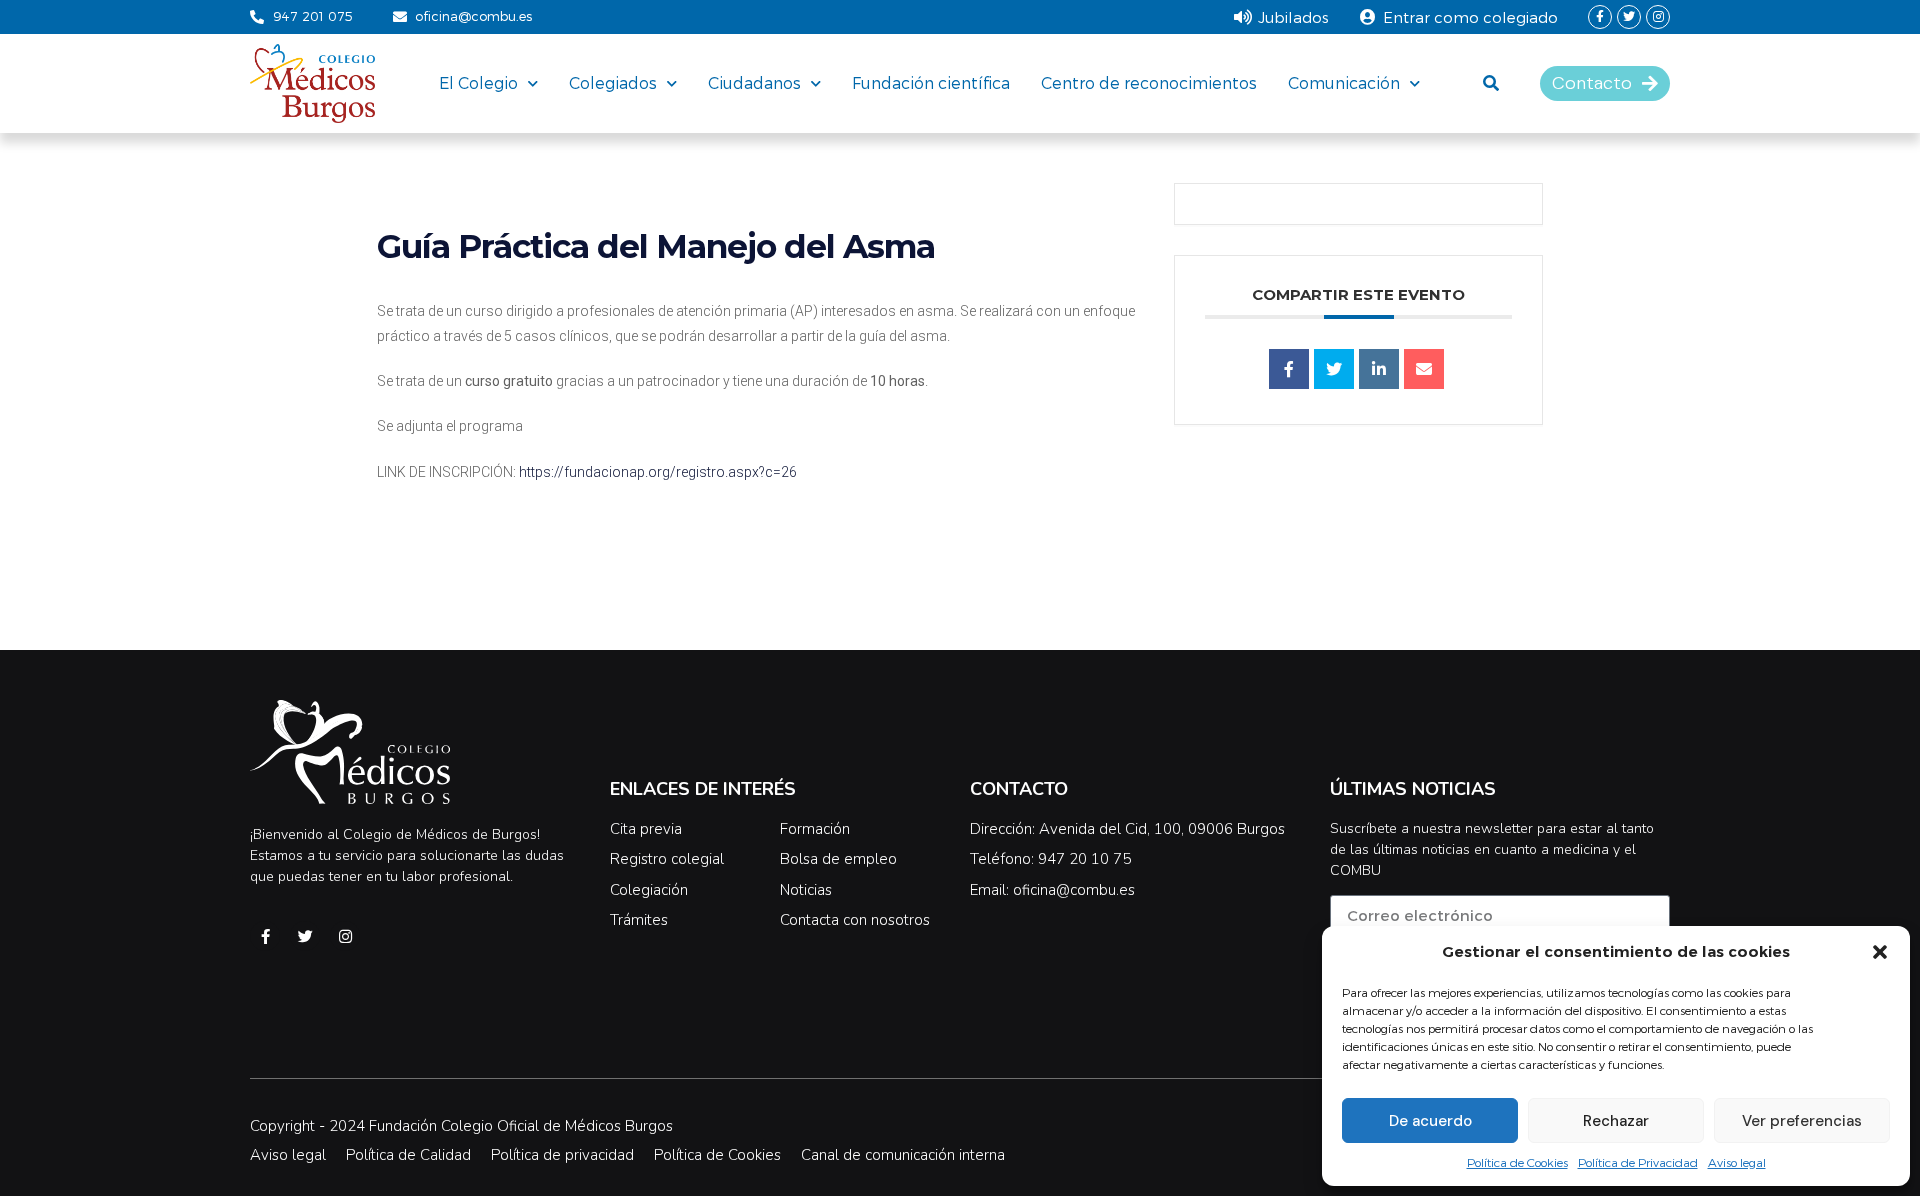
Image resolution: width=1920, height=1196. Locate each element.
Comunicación (1344, 82)
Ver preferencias (1802, 1121)
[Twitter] (1629, 17)
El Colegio (478, 82)
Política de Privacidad (1638, 1162)
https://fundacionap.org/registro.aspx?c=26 (658, 472)
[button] (1880, 952)
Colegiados (613, 82)
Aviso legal (1737, 1162)
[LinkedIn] (1379, 369)
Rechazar (1616, 1121)
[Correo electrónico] (1424, 369)
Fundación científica (931, 82)
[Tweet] (1334, 369)
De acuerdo (1430, 1121)
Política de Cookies (1517, 1162)
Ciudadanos (754, 82)
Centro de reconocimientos (1149, 82)
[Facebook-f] (1600, 17)
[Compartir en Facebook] (1289, 369)
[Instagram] (1658, 17)
